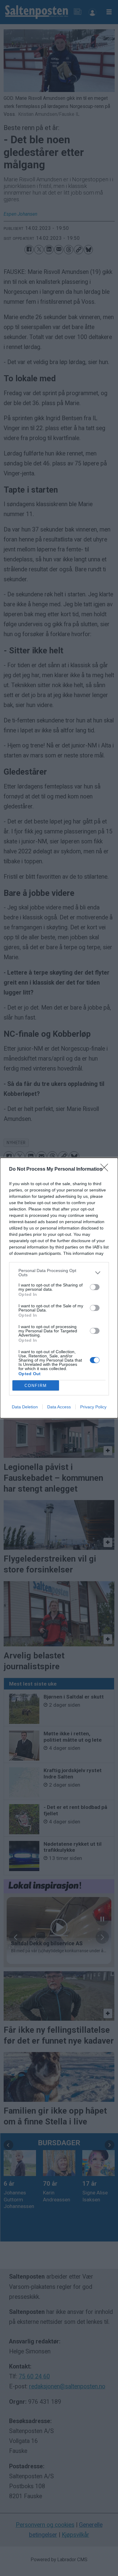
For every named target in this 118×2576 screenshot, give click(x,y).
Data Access (59, 1407)
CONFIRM (36, 1386)
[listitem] (59, 1273)
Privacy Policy (93, 1407)
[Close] (106, 1169)
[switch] (95, 1287)
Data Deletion (25, 1407)
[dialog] (59, 1288)
